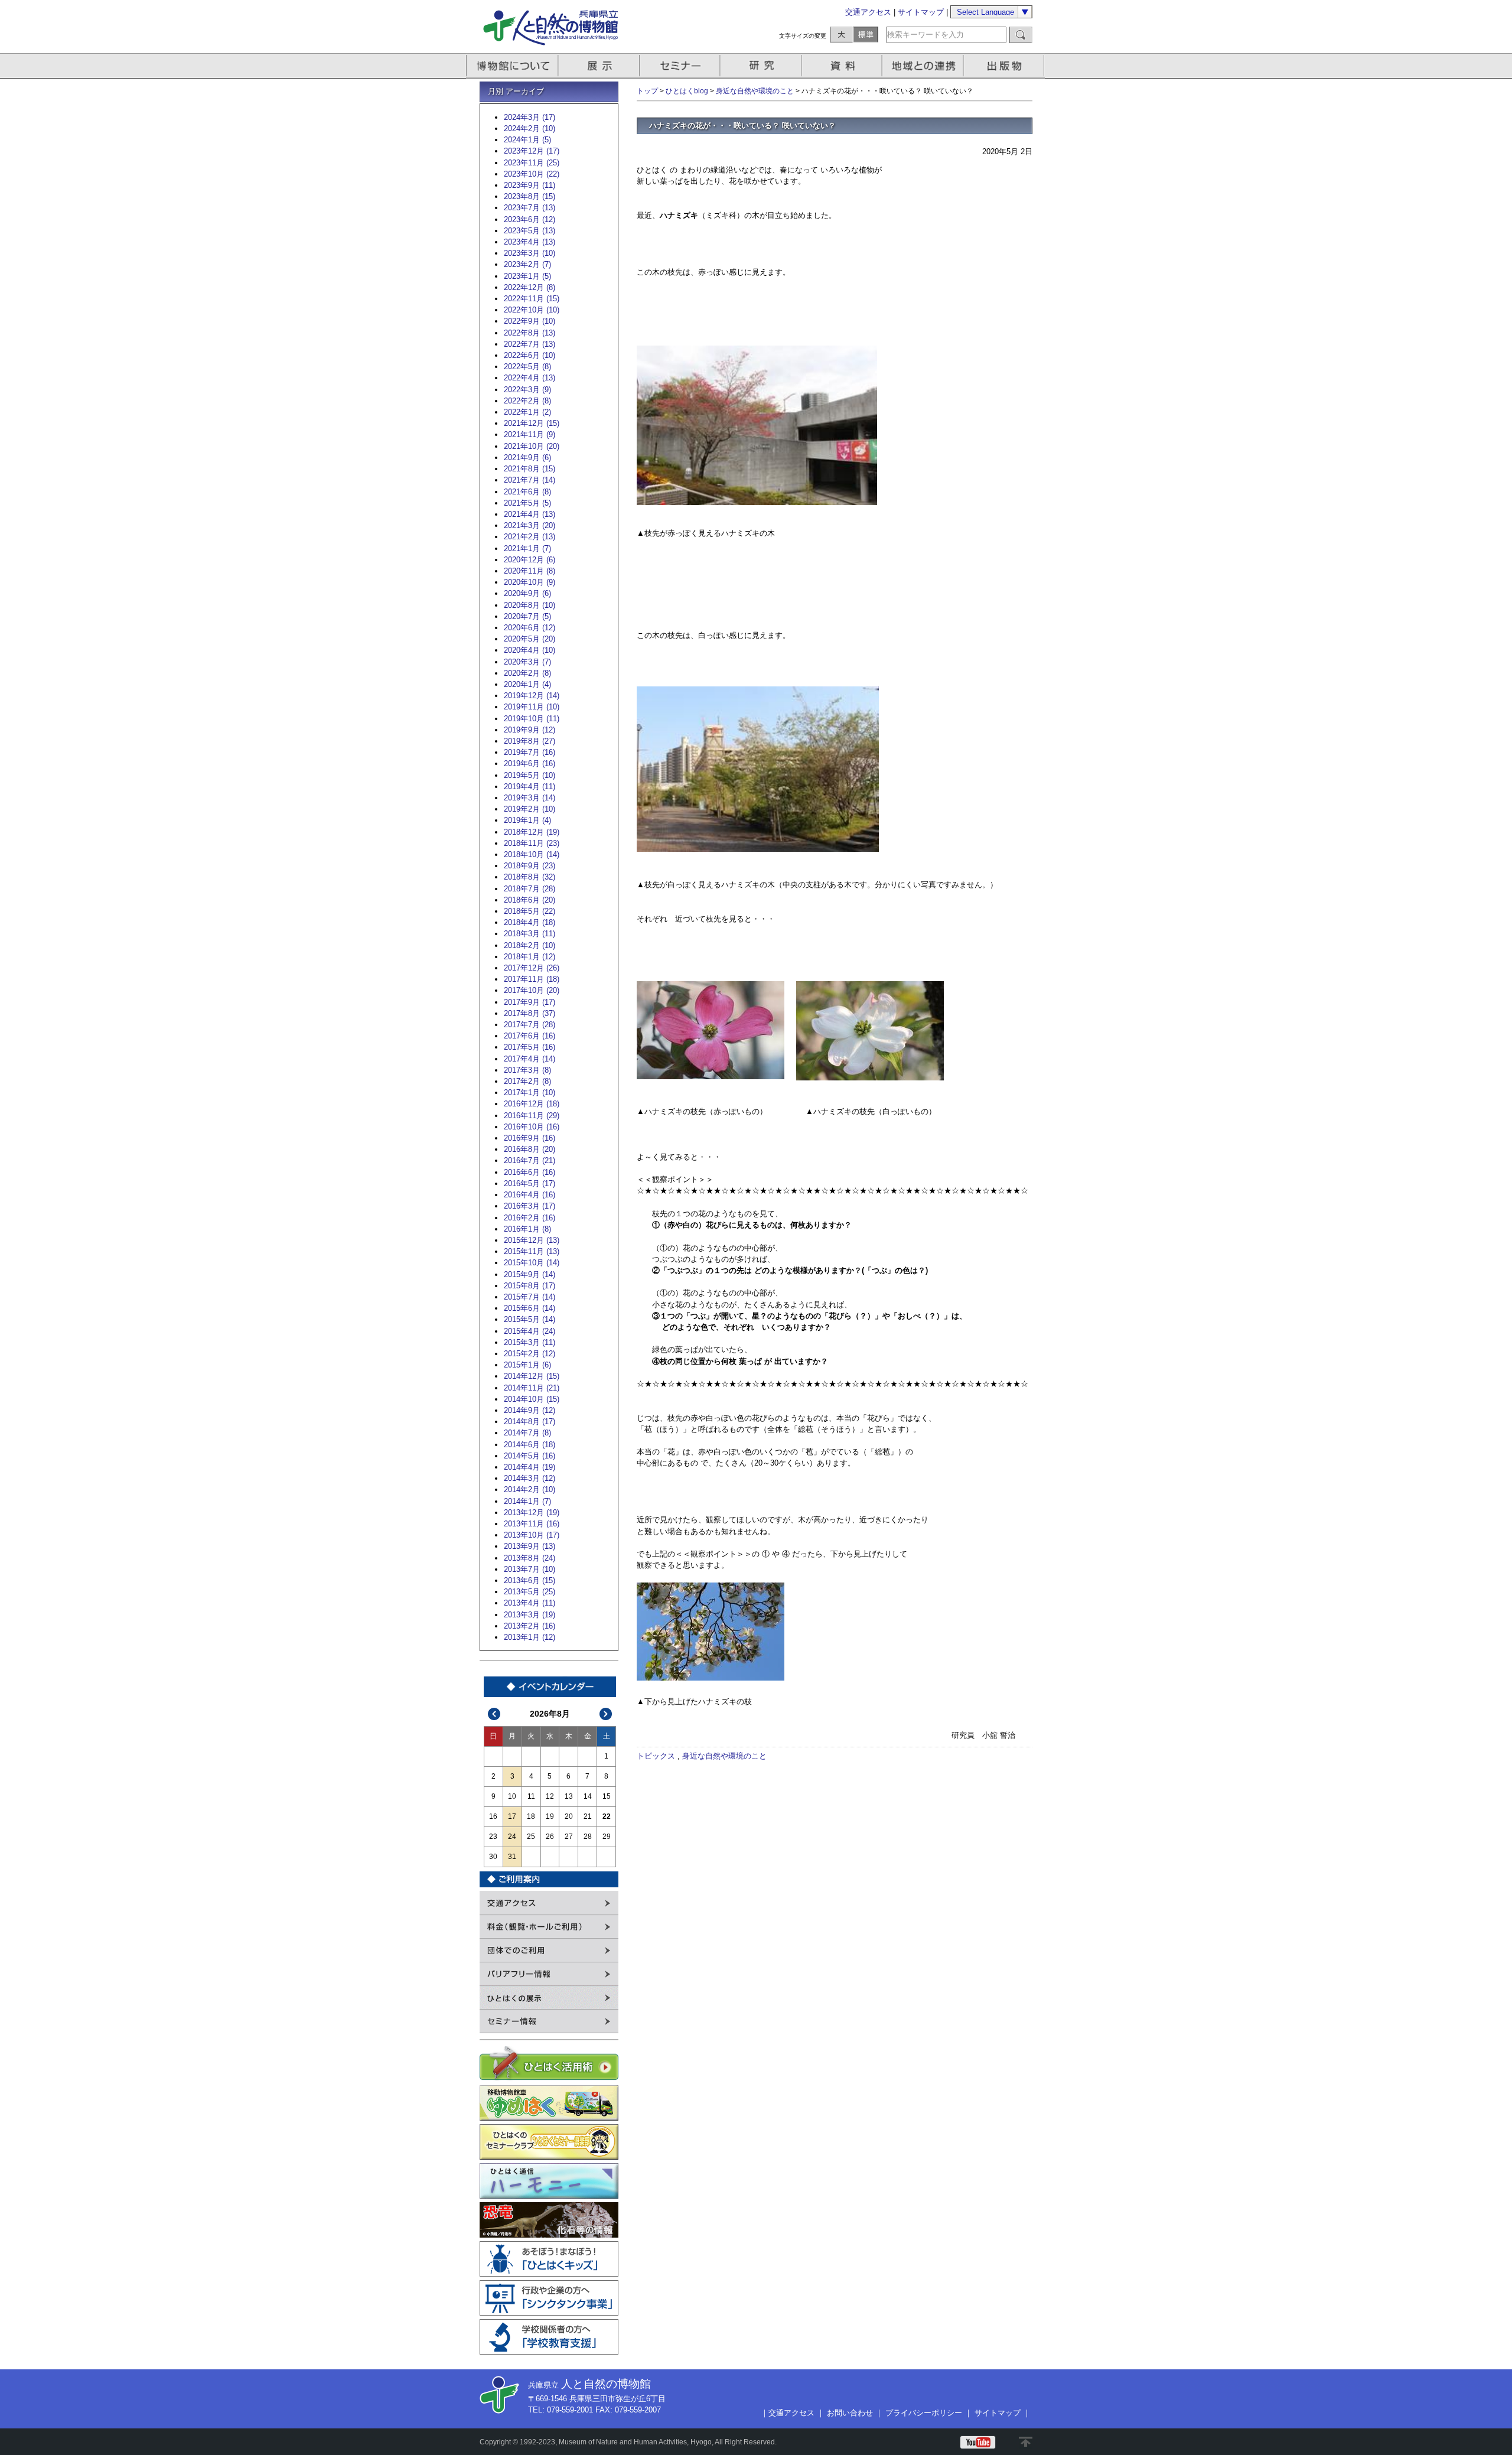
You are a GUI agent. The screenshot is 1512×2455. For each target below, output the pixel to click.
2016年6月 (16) (529, 1172)
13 (569, 1796)
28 (588, 1837)
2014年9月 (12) (529, 1410)
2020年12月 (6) (529, 560)
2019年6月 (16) (529, 763)
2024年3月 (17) (529, 117)
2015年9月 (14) (529, 1274)
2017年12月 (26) (532, 968)
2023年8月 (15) (529, 196)
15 (607, 1796)
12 (550, 1796)
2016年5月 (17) (529, 1183)
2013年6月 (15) (529, 1580)
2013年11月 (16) (532, 1524)
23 (493, 1837)
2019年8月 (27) (529, 741)
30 (493, 1857)
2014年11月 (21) (532, 1388)
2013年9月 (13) (529, 1546)
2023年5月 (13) (529, 231)
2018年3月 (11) (529, 934)
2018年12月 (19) (532, 832)
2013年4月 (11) (529, 1603)
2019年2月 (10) (529, 809)
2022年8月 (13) (529, 333)
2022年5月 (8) (527, 367)
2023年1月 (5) (527, 276)
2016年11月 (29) (532, 1116)
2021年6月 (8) (527, 492)
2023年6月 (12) (529, 219)
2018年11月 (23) (532, 843)
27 (569, 1837)
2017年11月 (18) (532, 979)
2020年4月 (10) (529, 650)
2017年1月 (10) (529, 1093)
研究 (762, 66)
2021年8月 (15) (529, 469)
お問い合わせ (850, 2413)
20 (569, 1816)
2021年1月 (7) (527, 548)
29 (607, 1837)
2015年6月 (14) (529, 1308)
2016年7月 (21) (529, 1160)
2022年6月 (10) (529, 355)
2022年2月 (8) (527, 401)
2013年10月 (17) (532, 1535)
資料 (843, 66)
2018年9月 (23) (529, 866)
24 (512, 1837)
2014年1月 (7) (527, 1501)
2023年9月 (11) (529, 185)
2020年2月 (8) (527, 673)
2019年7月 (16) (529, 752)
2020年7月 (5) (527, 616)
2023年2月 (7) (527, 264)
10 (512, 1796)
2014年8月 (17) (529, 1422)
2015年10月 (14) (532, 1263)
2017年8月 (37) (529, 1013)
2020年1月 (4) (527, 684)
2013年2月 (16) (529, 1626)
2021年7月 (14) (529, 480)
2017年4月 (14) (529, 1059)
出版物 (1006, 66)
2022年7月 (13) (529, 344)
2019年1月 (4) (527, 820)
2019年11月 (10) (532, 707)
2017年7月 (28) (529, 1025)
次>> (606, 1714)
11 (531, 1796)
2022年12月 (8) (529, 287)
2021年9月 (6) (527, 458)
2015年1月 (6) (527, 1365)
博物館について (512, 66)
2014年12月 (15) (532, 1376)
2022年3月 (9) (527, 390)
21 (588, 1816)
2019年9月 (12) (529, 730)
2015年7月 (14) (529, 1297)
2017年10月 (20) (532, 990)
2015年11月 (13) (532, 1251)
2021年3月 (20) (529, 525)
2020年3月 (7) (527, 662)
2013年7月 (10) (529, 1569)
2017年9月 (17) (529, 1002)
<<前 (494, 1714)
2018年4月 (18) (529, 922)
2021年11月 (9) (529, 434)
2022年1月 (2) (527, 412)
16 (493, 1816)
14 (588, 1796)
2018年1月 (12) (529, 957)
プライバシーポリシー (924, 2413)
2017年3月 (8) (527, 1070)
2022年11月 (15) (532, 299)
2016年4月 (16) (529, 1195)
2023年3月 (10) (529, 253)
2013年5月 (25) (529, 1592)
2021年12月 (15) (532, 423)
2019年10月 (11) (532, 719)
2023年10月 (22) (532, 174)
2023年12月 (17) (532, 151)
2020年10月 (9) (529, 582)
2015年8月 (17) (529, 1286)
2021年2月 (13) (529, 537)
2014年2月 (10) (529, 1489)
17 (512, 1816)
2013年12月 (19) (532, 1513)
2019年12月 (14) (532, 696)
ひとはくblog (687, 91)
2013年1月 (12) (529, 1637)
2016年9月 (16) (529, 1138)
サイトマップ (921, 12)
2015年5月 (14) (529, 1319)
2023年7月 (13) (529, 208)
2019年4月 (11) (529, 787)
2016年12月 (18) (532, 1104)
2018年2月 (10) (529, 945)
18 (531, 1816)
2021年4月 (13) (529, 514)
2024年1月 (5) (527, 140)
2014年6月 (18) (529, 1445)
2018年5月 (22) (529, 911)
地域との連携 (924, 66)
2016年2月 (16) (529, 1218)
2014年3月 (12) (529, 1478)
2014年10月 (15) (532, 1399)
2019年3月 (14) (529, 798)
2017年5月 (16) (529, 1047)
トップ (647, 91)
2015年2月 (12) (529, 1354)
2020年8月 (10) (529, 605)
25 (531, 1837)
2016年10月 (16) (532, 1127)
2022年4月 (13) (529, 378)
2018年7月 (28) (529, 889)
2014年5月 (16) (529, 1456)
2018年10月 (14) (532, 854)
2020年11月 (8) (529, 571)
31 (512, 1857)
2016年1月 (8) (527, 1229)
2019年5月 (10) (529, 775)
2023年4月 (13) (529, 242)
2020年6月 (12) (529, 628)
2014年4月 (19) (529, 1467)
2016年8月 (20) (529, 1149)
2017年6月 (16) (529, 1036)
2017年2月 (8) (527, 1081)
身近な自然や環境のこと (755, 91)
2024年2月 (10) (529, 128)
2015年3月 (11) (529, 1342)
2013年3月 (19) (529, 1615)
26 (550, 1837)
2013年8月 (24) (529, 1558)
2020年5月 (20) (529, 639)
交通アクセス (868, 12)
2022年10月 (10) (532, 310)
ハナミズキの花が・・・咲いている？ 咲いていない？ (742, 126)
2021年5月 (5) (527, 503)
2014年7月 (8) (527, 1433)
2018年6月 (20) (529, 900)
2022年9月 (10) (529, 321)
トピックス (656, 1756)
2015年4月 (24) (529, 1331)
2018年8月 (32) (529, 877)
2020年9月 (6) (527, 593)
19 (550, 1816)
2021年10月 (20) (532, 446)
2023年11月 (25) (532, 163)
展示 (599, 66)
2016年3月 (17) (529, 1206)
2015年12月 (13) (532, 1240)
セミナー (681, 66)
